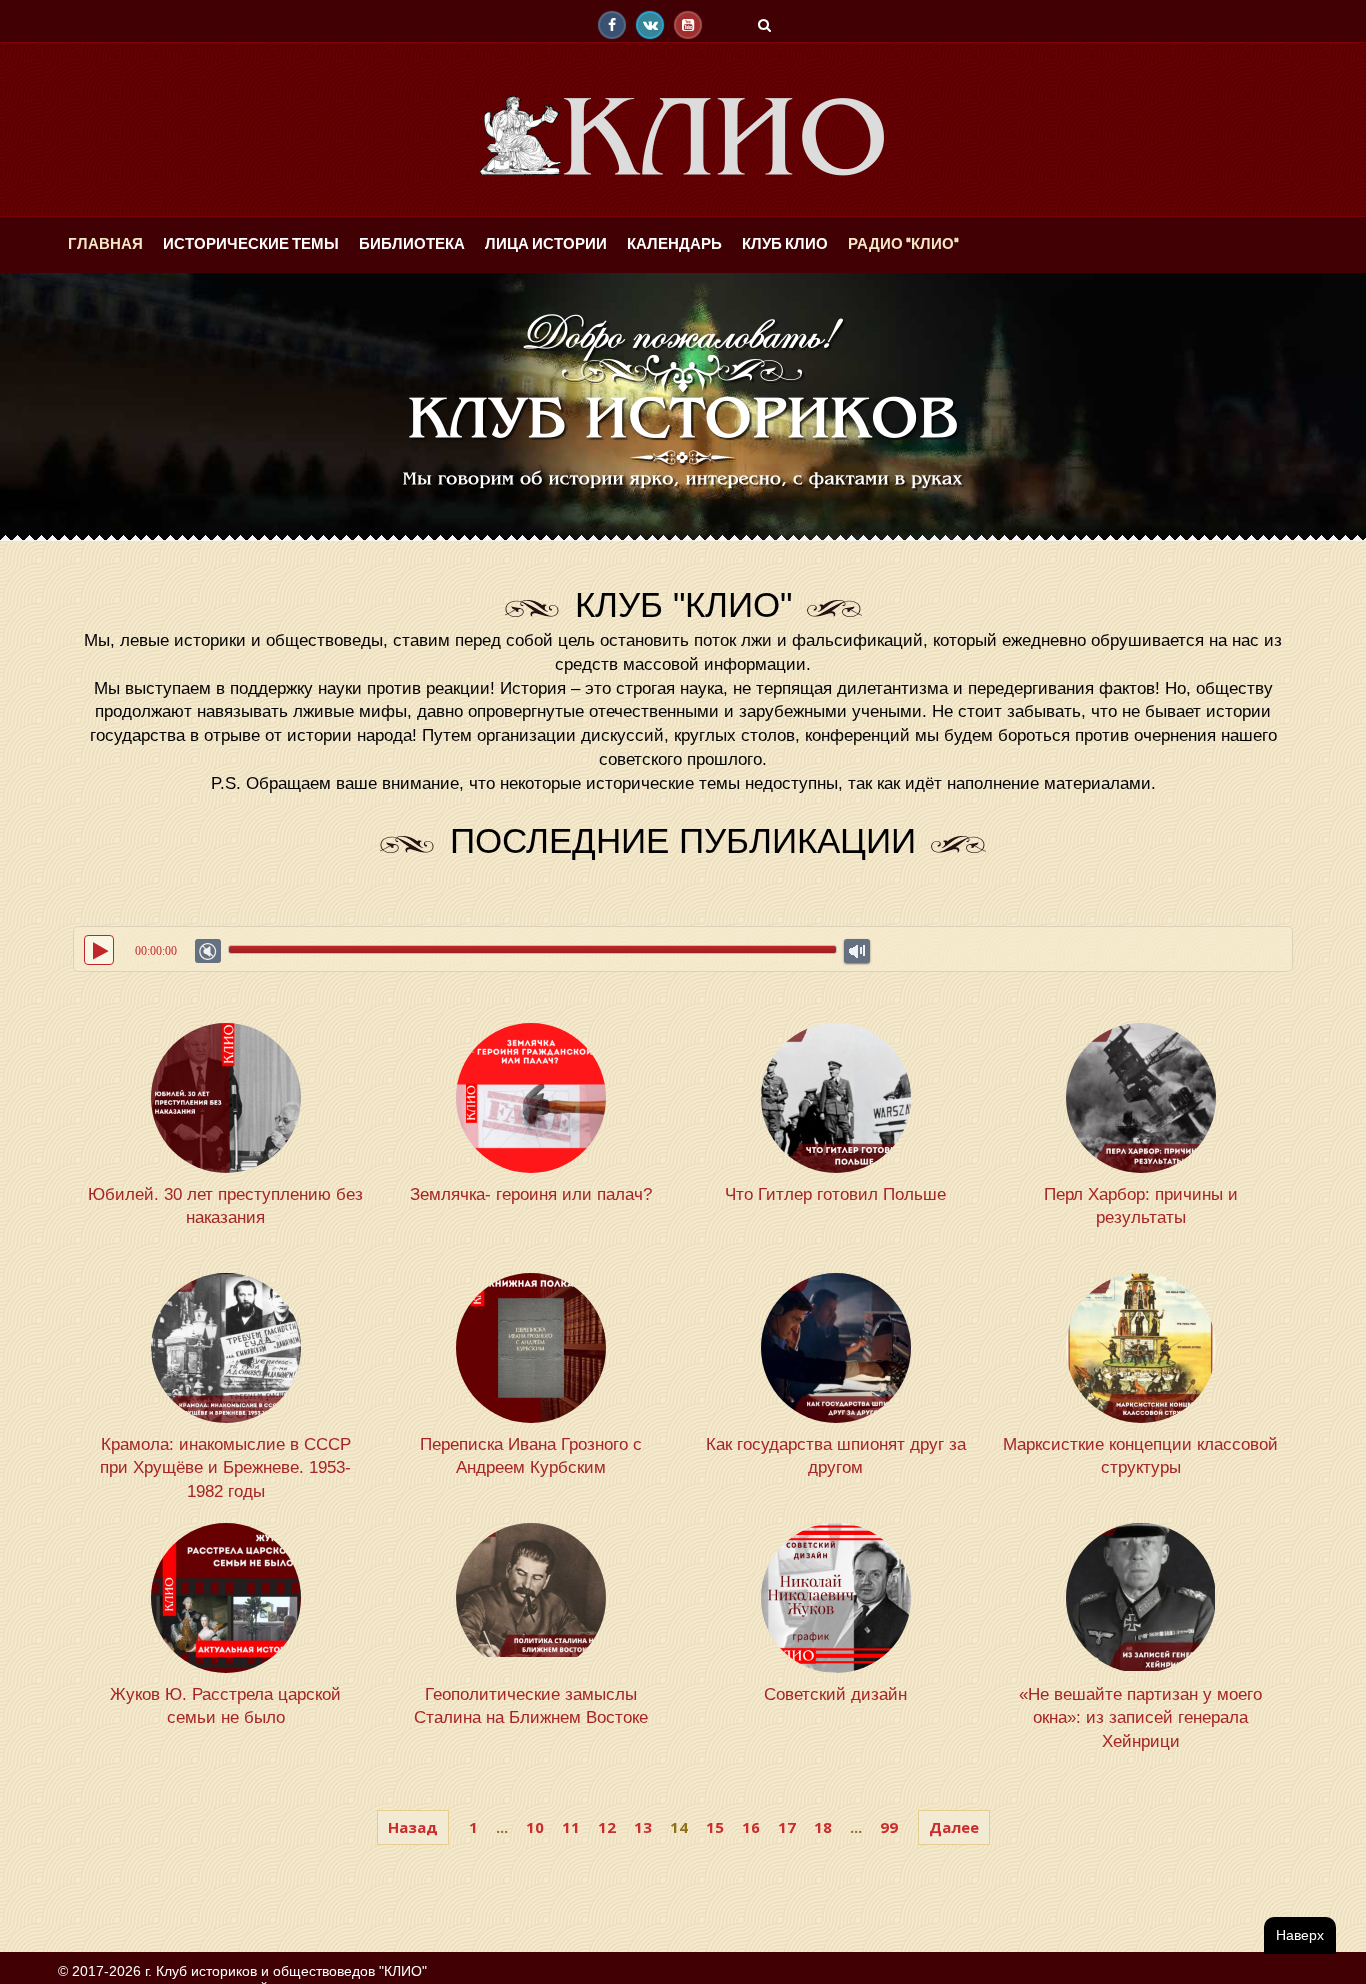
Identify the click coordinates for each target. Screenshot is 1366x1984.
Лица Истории (513, 245)
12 (607, 1827)
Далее (954, 1827)
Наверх (1300, 1935)
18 (823, 1827)
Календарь (632, 245)
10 (535, 1827)
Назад (413, 1827)
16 (751, 1827)
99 (889, 1827)
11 (571, 1827)
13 (643, 1827)
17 (787, 1827)
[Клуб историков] (683, 136)
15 (715, 1827)
